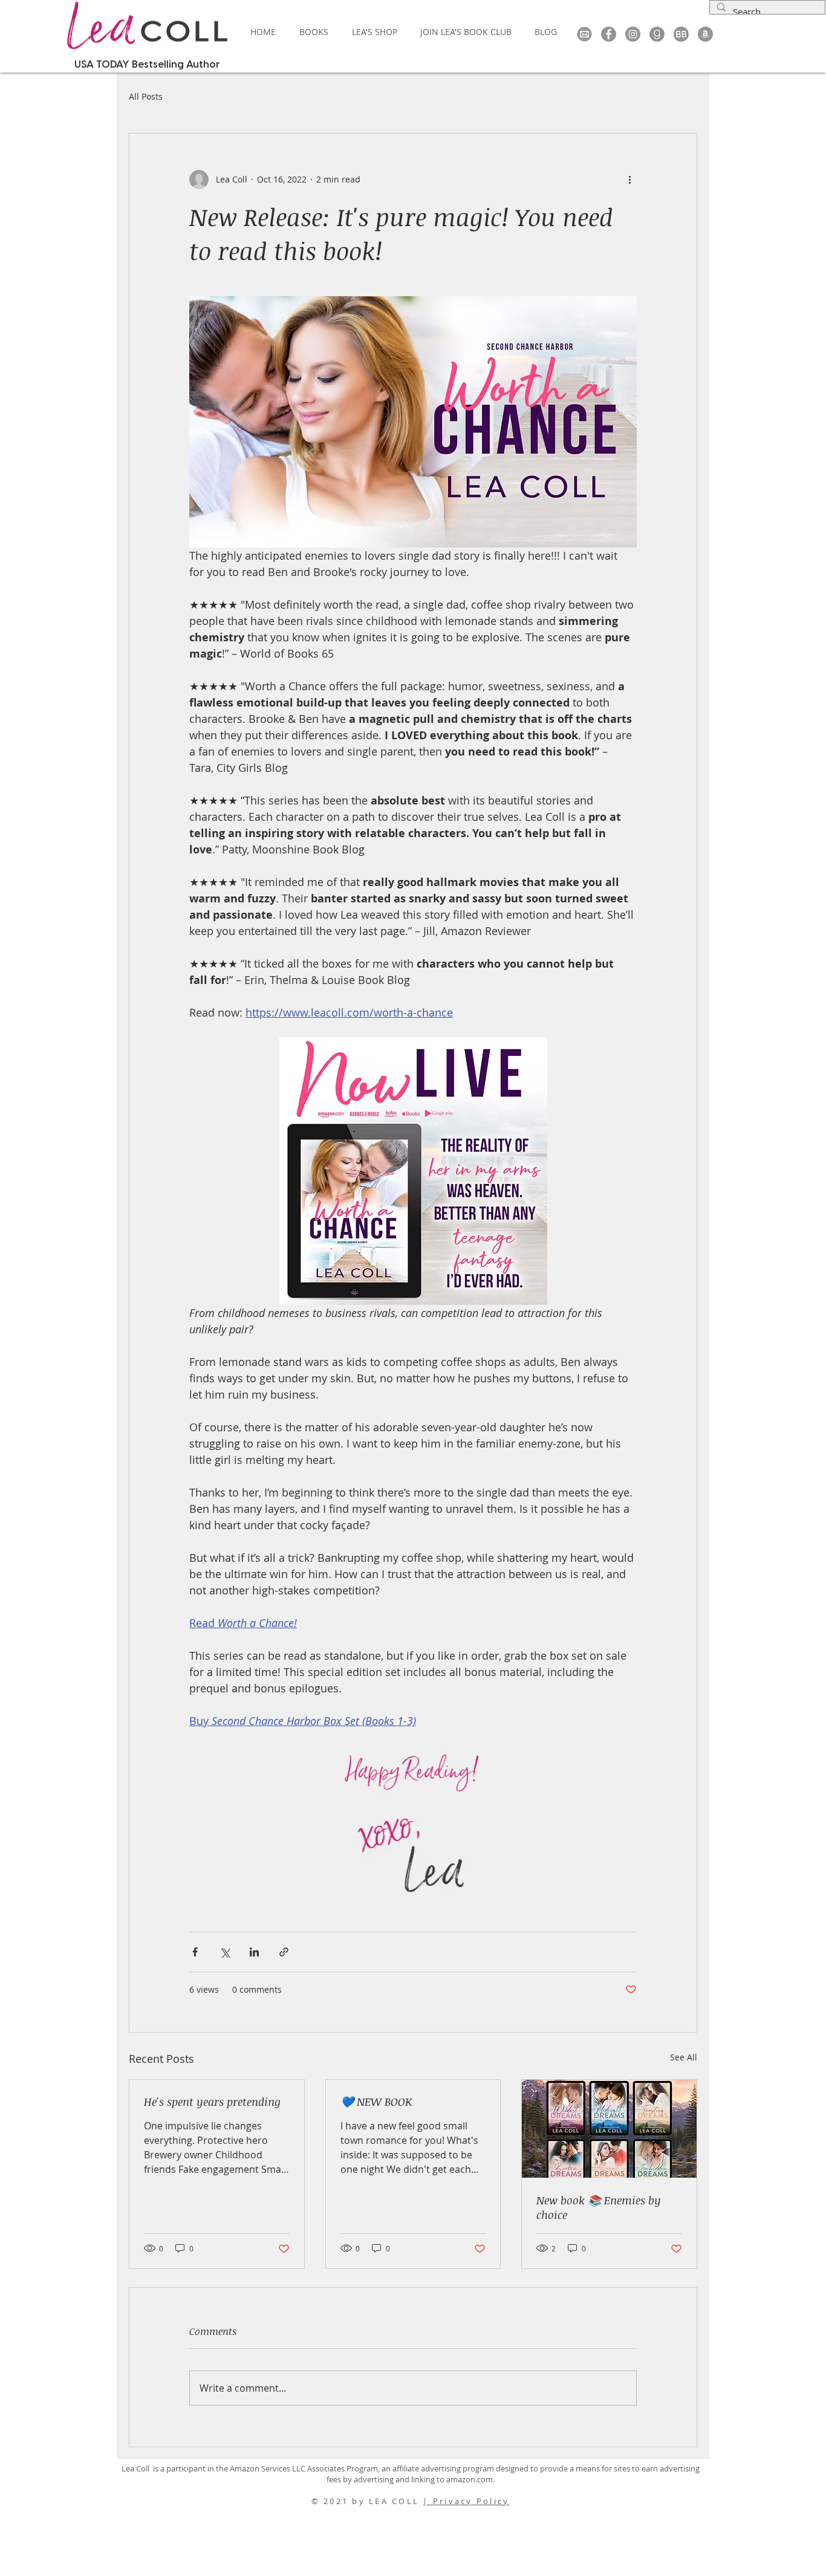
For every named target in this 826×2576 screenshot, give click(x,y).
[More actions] (629, 180)
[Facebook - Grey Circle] (609, 34)
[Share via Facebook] (195, 1952)
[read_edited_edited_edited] (657, 34)
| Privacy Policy (466, 2501)
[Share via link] (284, 1952)
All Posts (146, 96)
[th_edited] (584, 34)
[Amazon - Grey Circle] (705, 34)
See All (684, 2057)
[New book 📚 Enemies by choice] (609, 2129)
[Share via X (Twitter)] (225, 1952)
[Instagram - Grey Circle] (633, 34)
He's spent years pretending (212, 2102)
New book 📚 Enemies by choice (599, 2207)
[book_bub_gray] (681, 34)
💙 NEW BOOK (376, 2102)
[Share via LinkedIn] (254, 1952)
